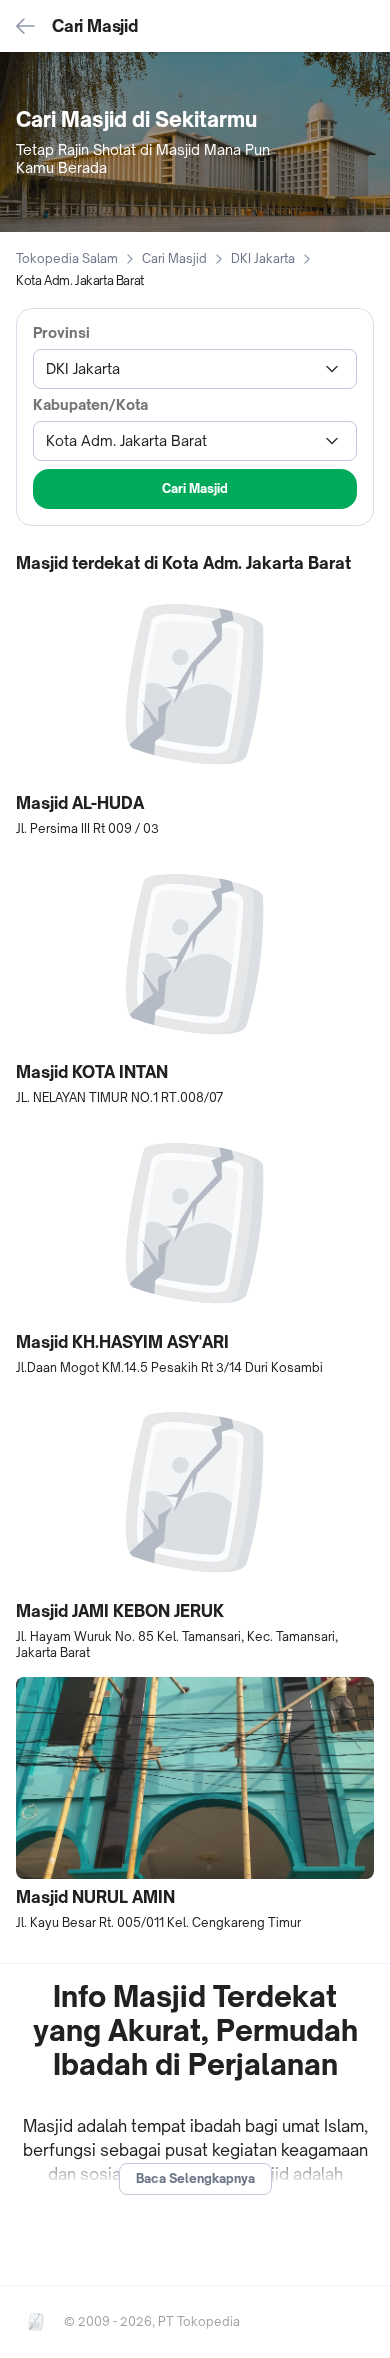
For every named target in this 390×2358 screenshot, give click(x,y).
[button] (195, 710)
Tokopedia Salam (67, 258)
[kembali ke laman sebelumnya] (26, 26)
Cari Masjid (174, 258)
